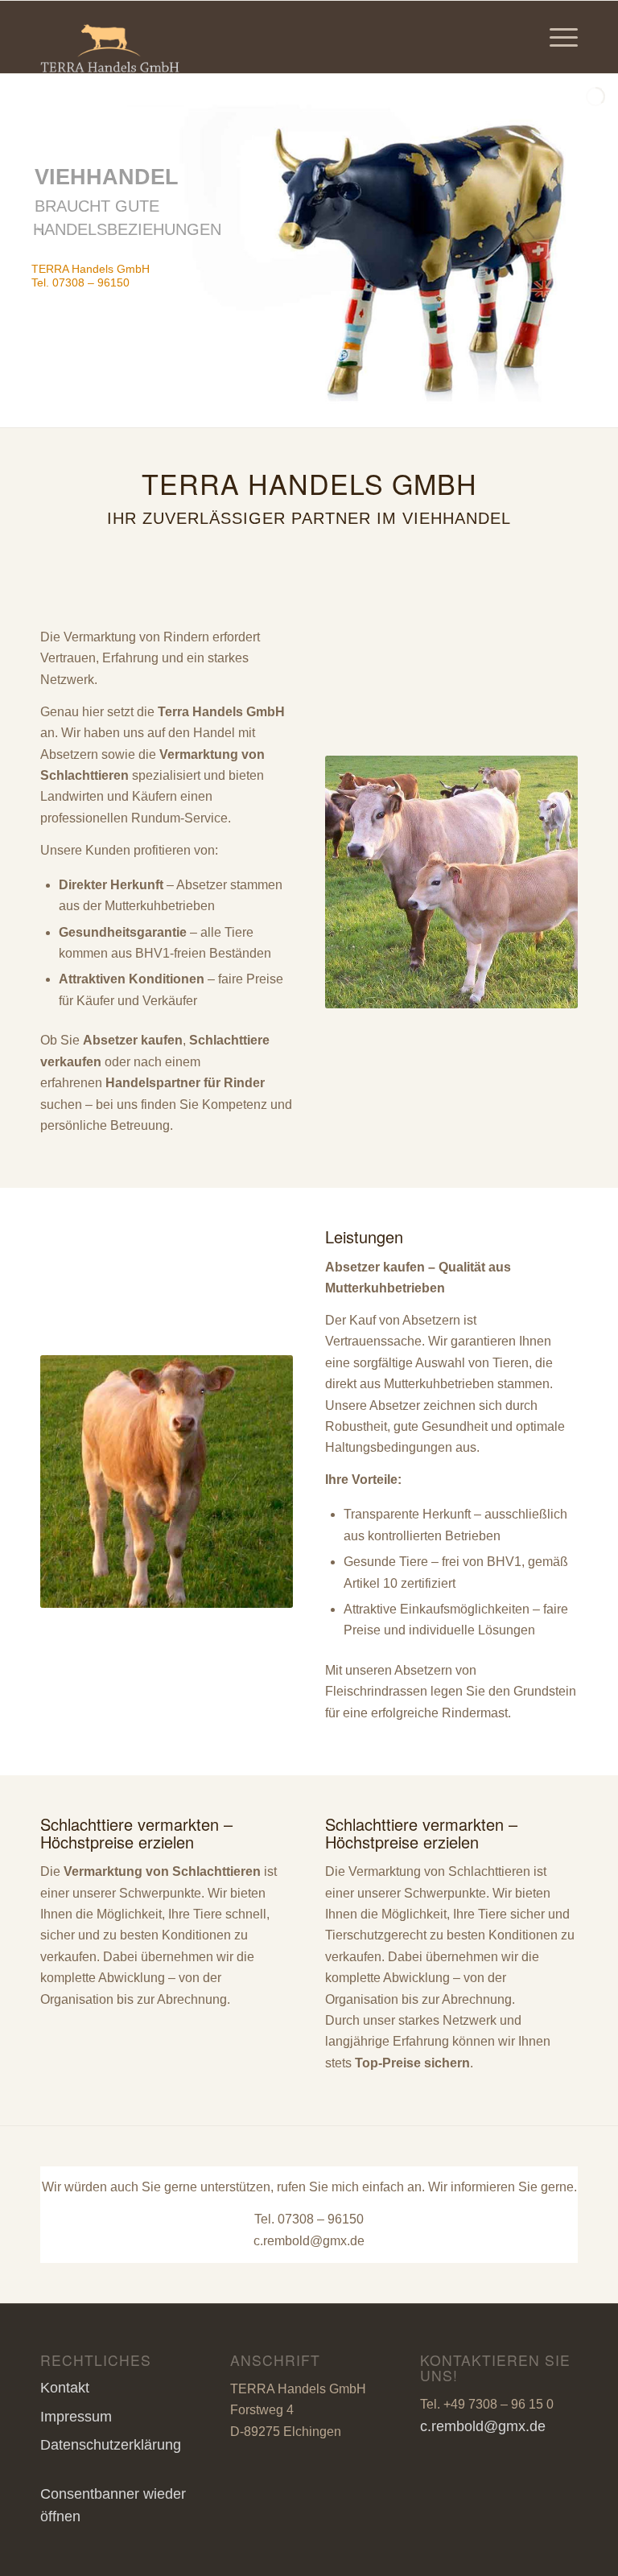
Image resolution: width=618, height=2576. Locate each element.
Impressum (76, 2417)
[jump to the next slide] (558, 251)
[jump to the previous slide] (60, 251)
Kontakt (65, 2388)
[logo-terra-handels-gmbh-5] (110, 37)
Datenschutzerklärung (111, 2445)
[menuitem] (556, 37)
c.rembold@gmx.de (309, 2241)
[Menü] (556, 37)
